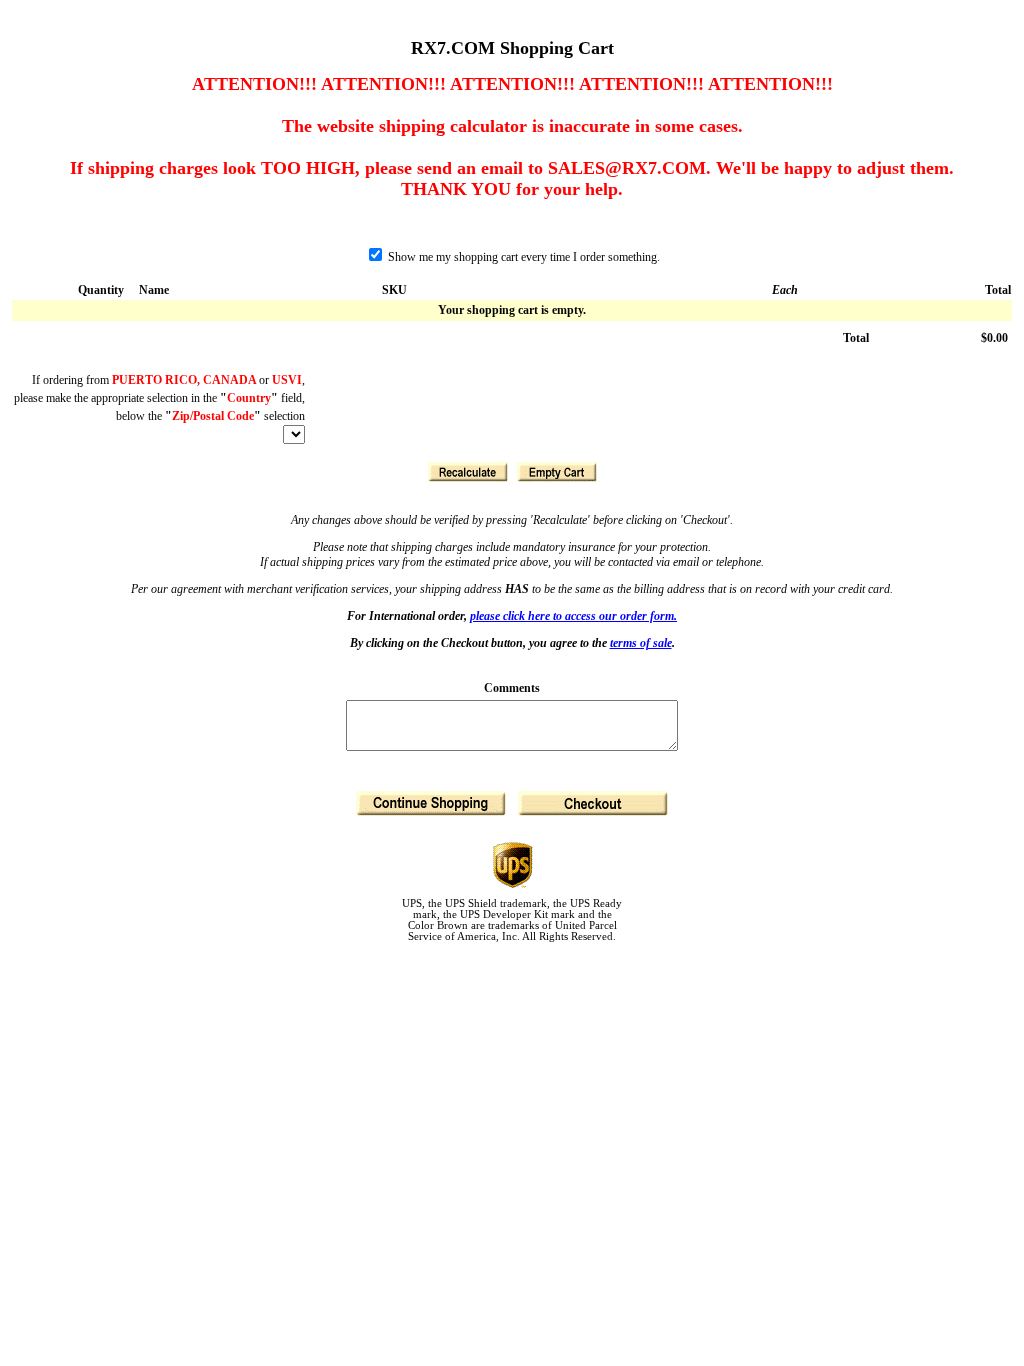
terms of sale (641, 643)
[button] (468, 472)
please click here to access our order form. (573, 616)
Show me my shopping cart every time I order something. (522, 257)
